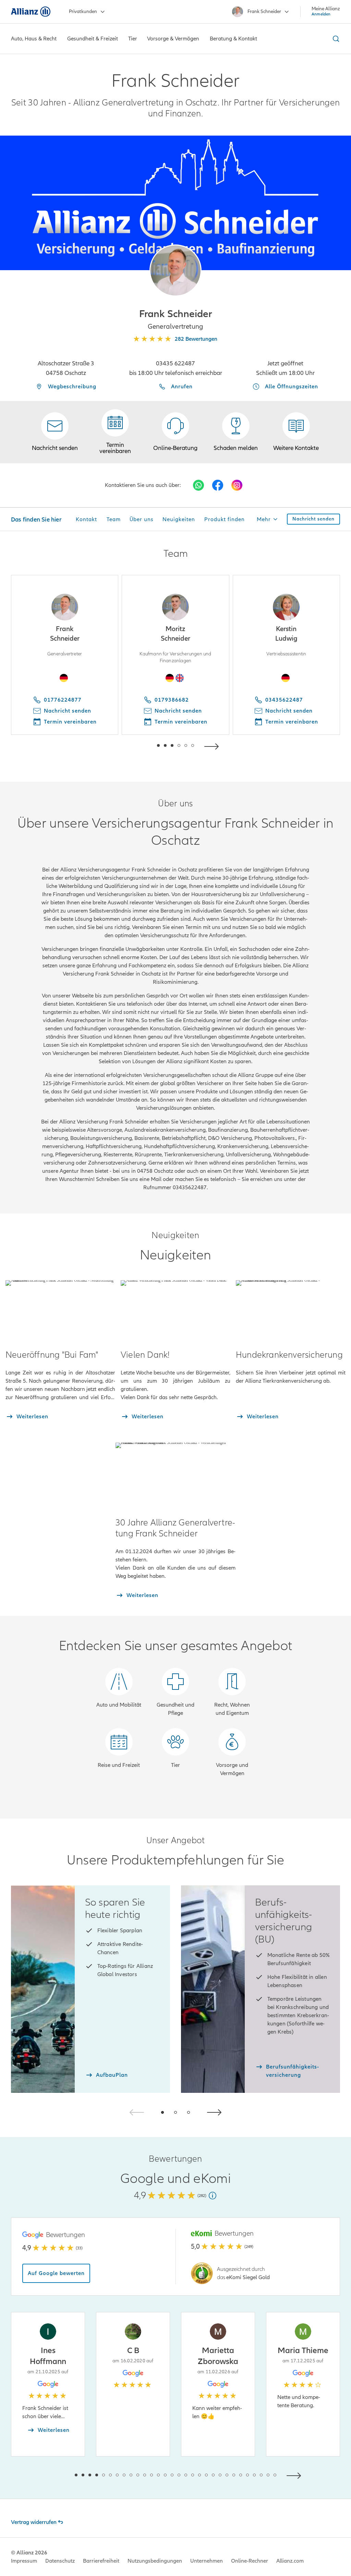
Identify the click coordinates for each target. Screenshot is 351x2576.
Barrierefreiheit (101, 2561)
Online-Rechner (250, 2561)
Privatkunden (83, 11)
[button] (175, 271)
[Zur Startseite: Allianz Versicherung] (31, 12)
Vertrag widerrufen (34, 2522)
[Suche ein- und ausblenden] (335, 39)
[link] (175, 432)
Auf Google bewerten (56, 2273)
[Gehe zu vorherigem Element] (138, 746)
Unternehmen (207, 2561)
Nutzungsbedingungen (155, 2561)
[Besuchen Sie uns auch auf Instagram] (237, 485)
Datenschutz (60, 2561)
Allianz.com (290, 2561)
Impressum (24, 2561)
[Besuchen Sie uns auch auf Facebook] (218, 485)
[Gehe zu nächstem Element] (213, 746)
